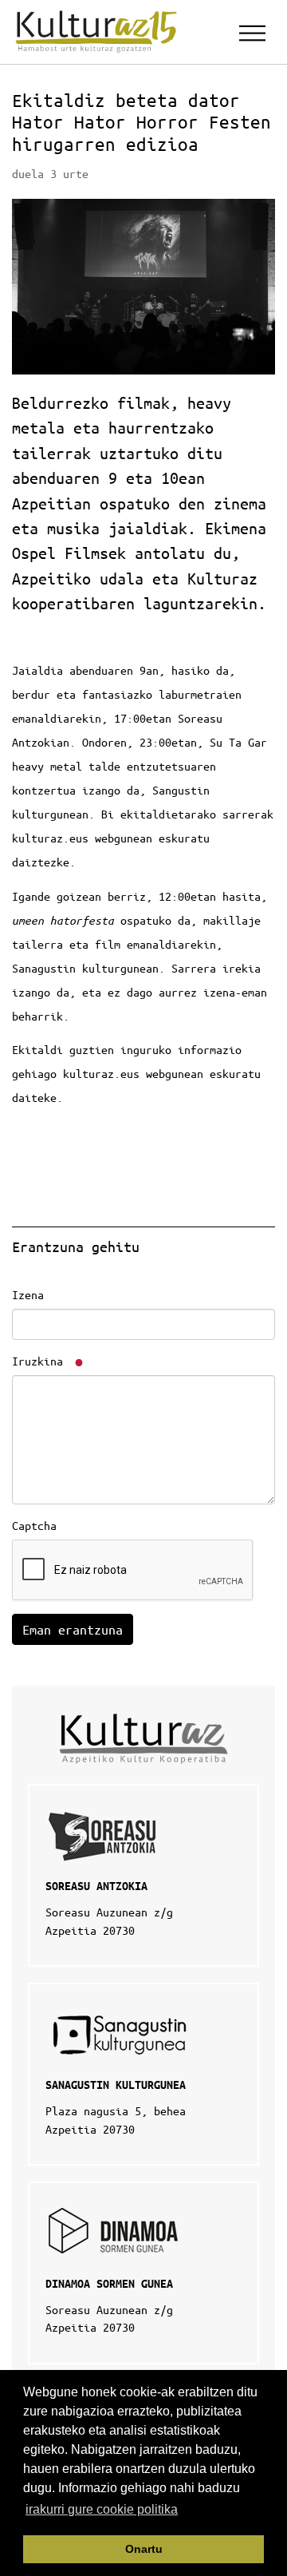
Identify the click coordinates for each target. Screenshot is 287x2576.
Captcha (34, 1525)
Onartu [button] (144, 2549)
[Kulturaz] (99, 32)
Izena (28, 1294)
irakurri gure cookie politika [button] (102, 2509)
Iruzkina (41, 1361)
